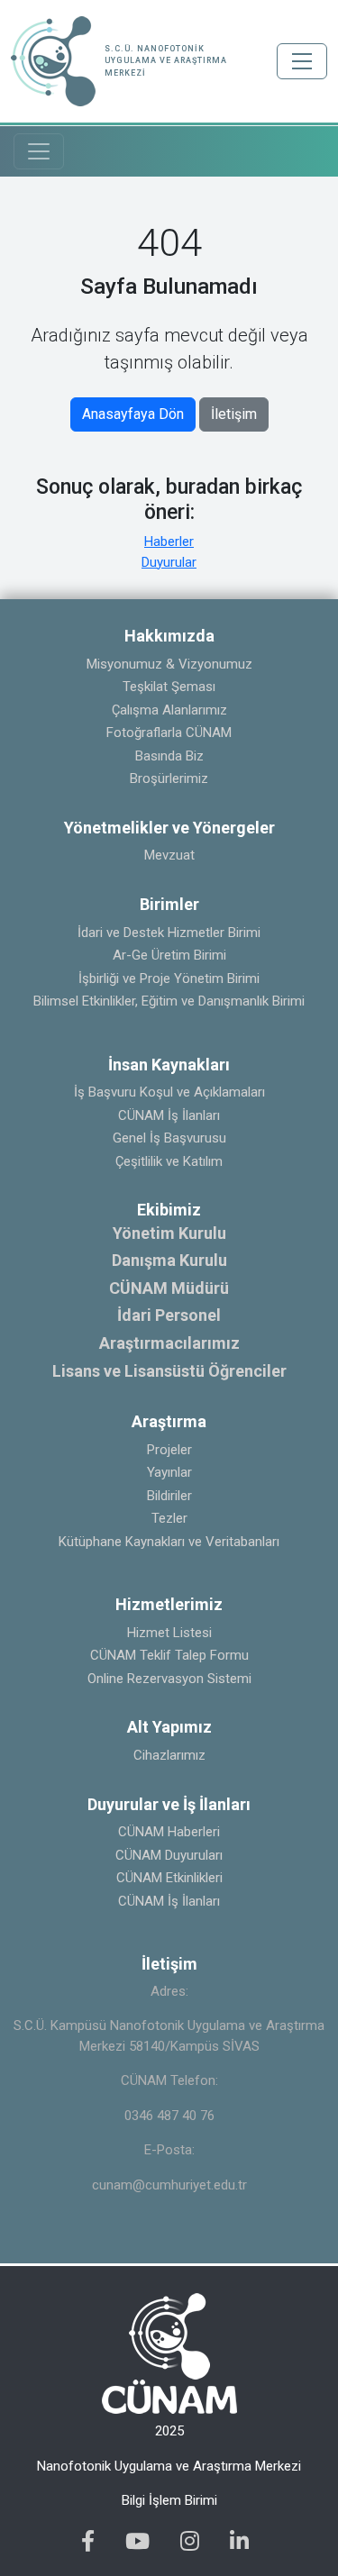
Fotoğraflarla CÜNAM (169, 733)
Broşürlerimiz (169, 778)
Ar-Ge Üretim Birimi (169, 955)
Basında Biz (169, 756)
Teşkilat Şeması (169, 687)
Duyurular (169, 562)
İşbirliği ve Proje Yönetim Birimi (169, 979)
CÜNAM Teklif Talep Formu (169, 1655)
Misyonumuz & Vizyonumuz (169, 664)
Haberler (169, 542)
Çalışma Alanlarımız (169, 710)
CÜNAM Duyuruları (169, 1855)
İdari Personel (169, 1315)
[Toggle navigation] (302, 61)
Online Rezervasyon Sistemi (169, 1679)
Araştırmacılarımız (169, 1343)
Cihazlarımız (169, 1755)
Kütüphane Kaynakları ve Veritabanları (169, 1542)
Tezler (169, 1518)
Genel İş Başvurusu (169, 1138)
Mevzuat (169, 855)
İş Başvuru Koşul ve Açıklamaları (169, 1092)
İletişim (234, 414)
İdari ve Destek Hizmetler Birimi (169, 933)
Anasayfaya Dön (133, 414)
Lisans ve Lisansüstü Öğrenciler (169, 1371)
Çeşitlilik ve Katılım (169, 1161)
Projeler (169, 1450)
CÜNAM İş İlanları (169, 1115)
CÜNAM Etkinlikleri (169, 1878)
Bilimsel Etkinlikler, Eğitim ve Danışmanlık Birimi (169, 1001)
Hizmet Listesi (169, 1633)
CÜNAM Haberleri (169, 1832)
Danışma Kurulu (169, 1260)
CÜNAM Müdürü (169, 1288)
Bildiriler (169, 1496)
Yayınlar (169, 1472)
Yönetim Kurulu (169, 1233)
